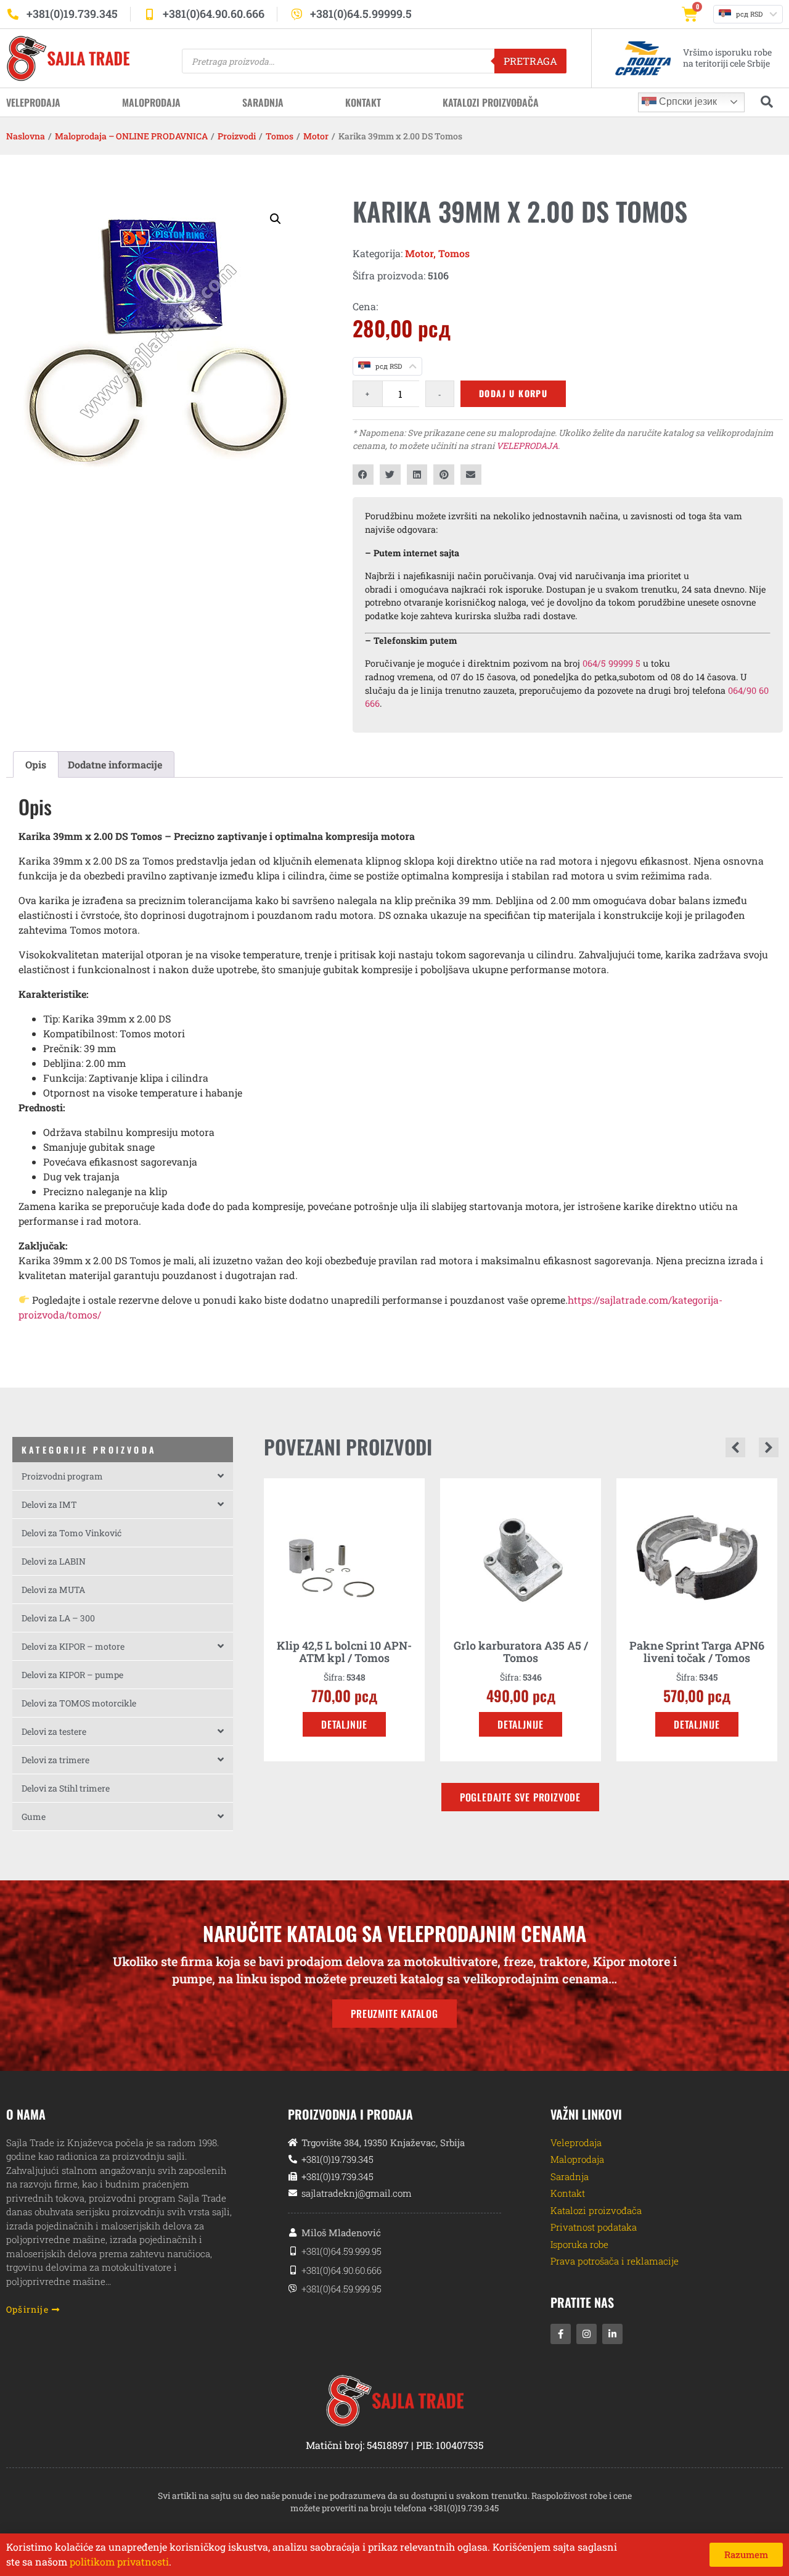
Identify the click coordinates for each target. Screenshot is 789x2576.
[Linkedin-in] (612, 2334)
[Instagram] (587, 2334)
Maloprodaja (151, 102)
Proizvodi (237, 136)
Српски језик (687, 101)
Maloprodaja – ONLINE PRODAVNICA (131, 136)
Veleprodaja (33, 102)
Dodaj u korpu (513, 393)
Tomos (280, 136)
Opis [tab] (36, 764)
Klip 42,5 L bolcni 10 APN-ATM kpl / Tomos (344, 1652)
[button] (276, 219)
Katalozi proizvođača (491, 102)
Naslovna (26, 136)
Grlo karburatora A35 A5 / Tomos (521, 1652)
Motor (316, 136)
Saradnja (263, 102)
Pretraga (530, 61)
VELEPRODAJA (527, 446)
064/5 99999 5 (611, 663)
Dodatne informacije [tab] (115, 764)
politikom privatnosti (119, 2562)
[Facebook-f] (561, 2334)
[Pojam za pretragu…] (767, 102)
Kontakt (363, 102)
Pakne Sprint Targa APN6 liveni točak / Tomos (697, 1652)
